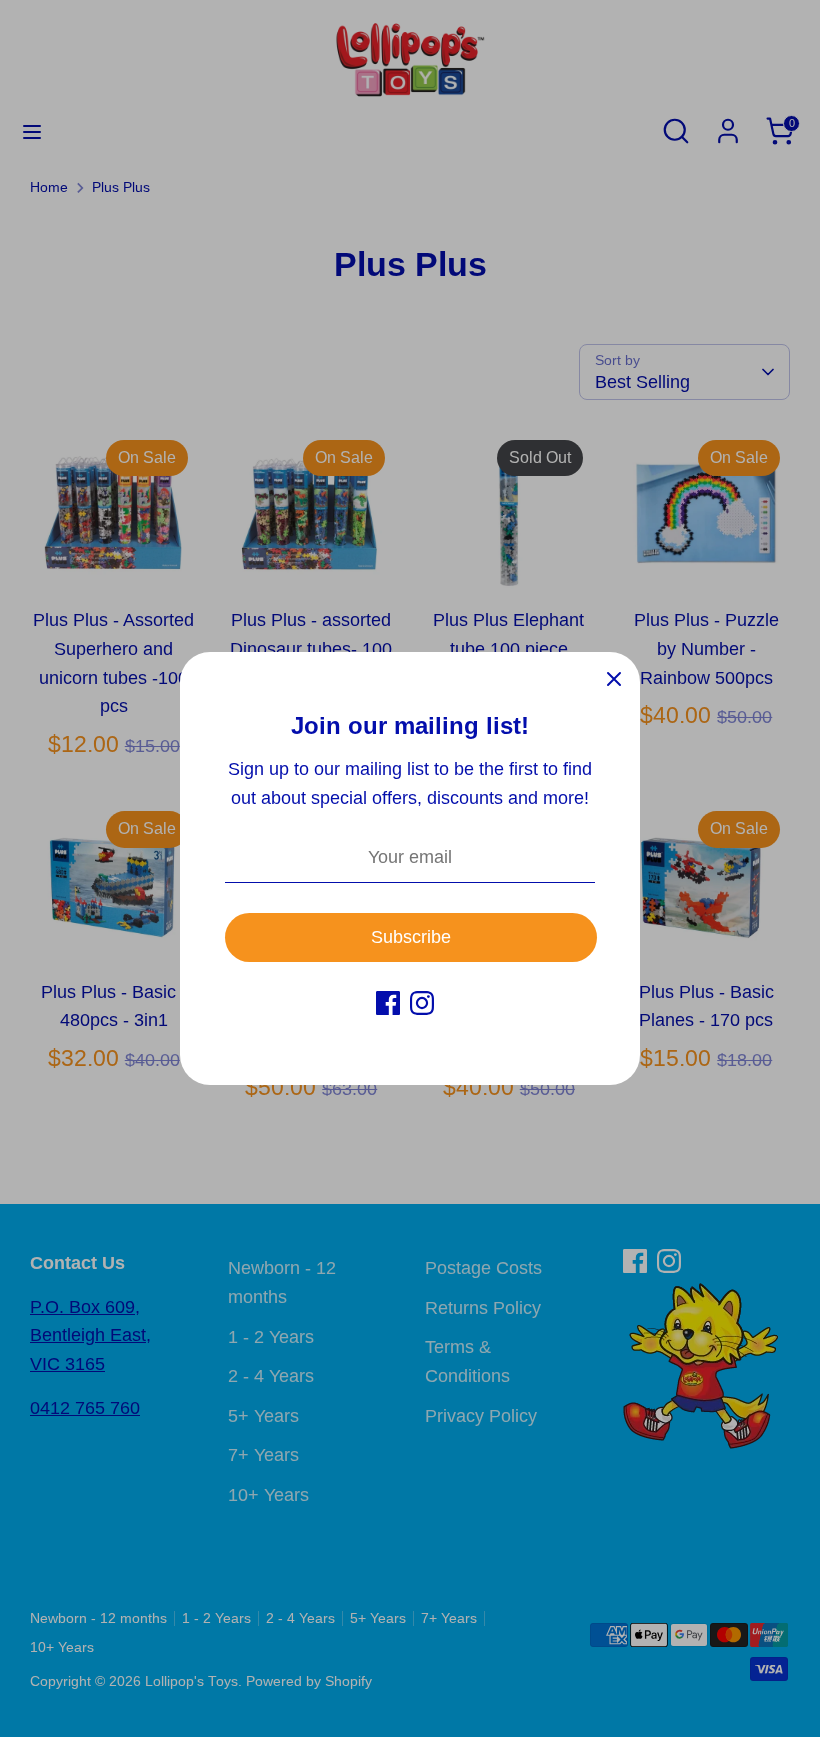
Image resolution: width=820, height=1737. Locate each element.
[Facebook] (388, 1003)
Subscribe (411, 937)
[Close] (614, 678)
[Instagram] (422, 1003)
